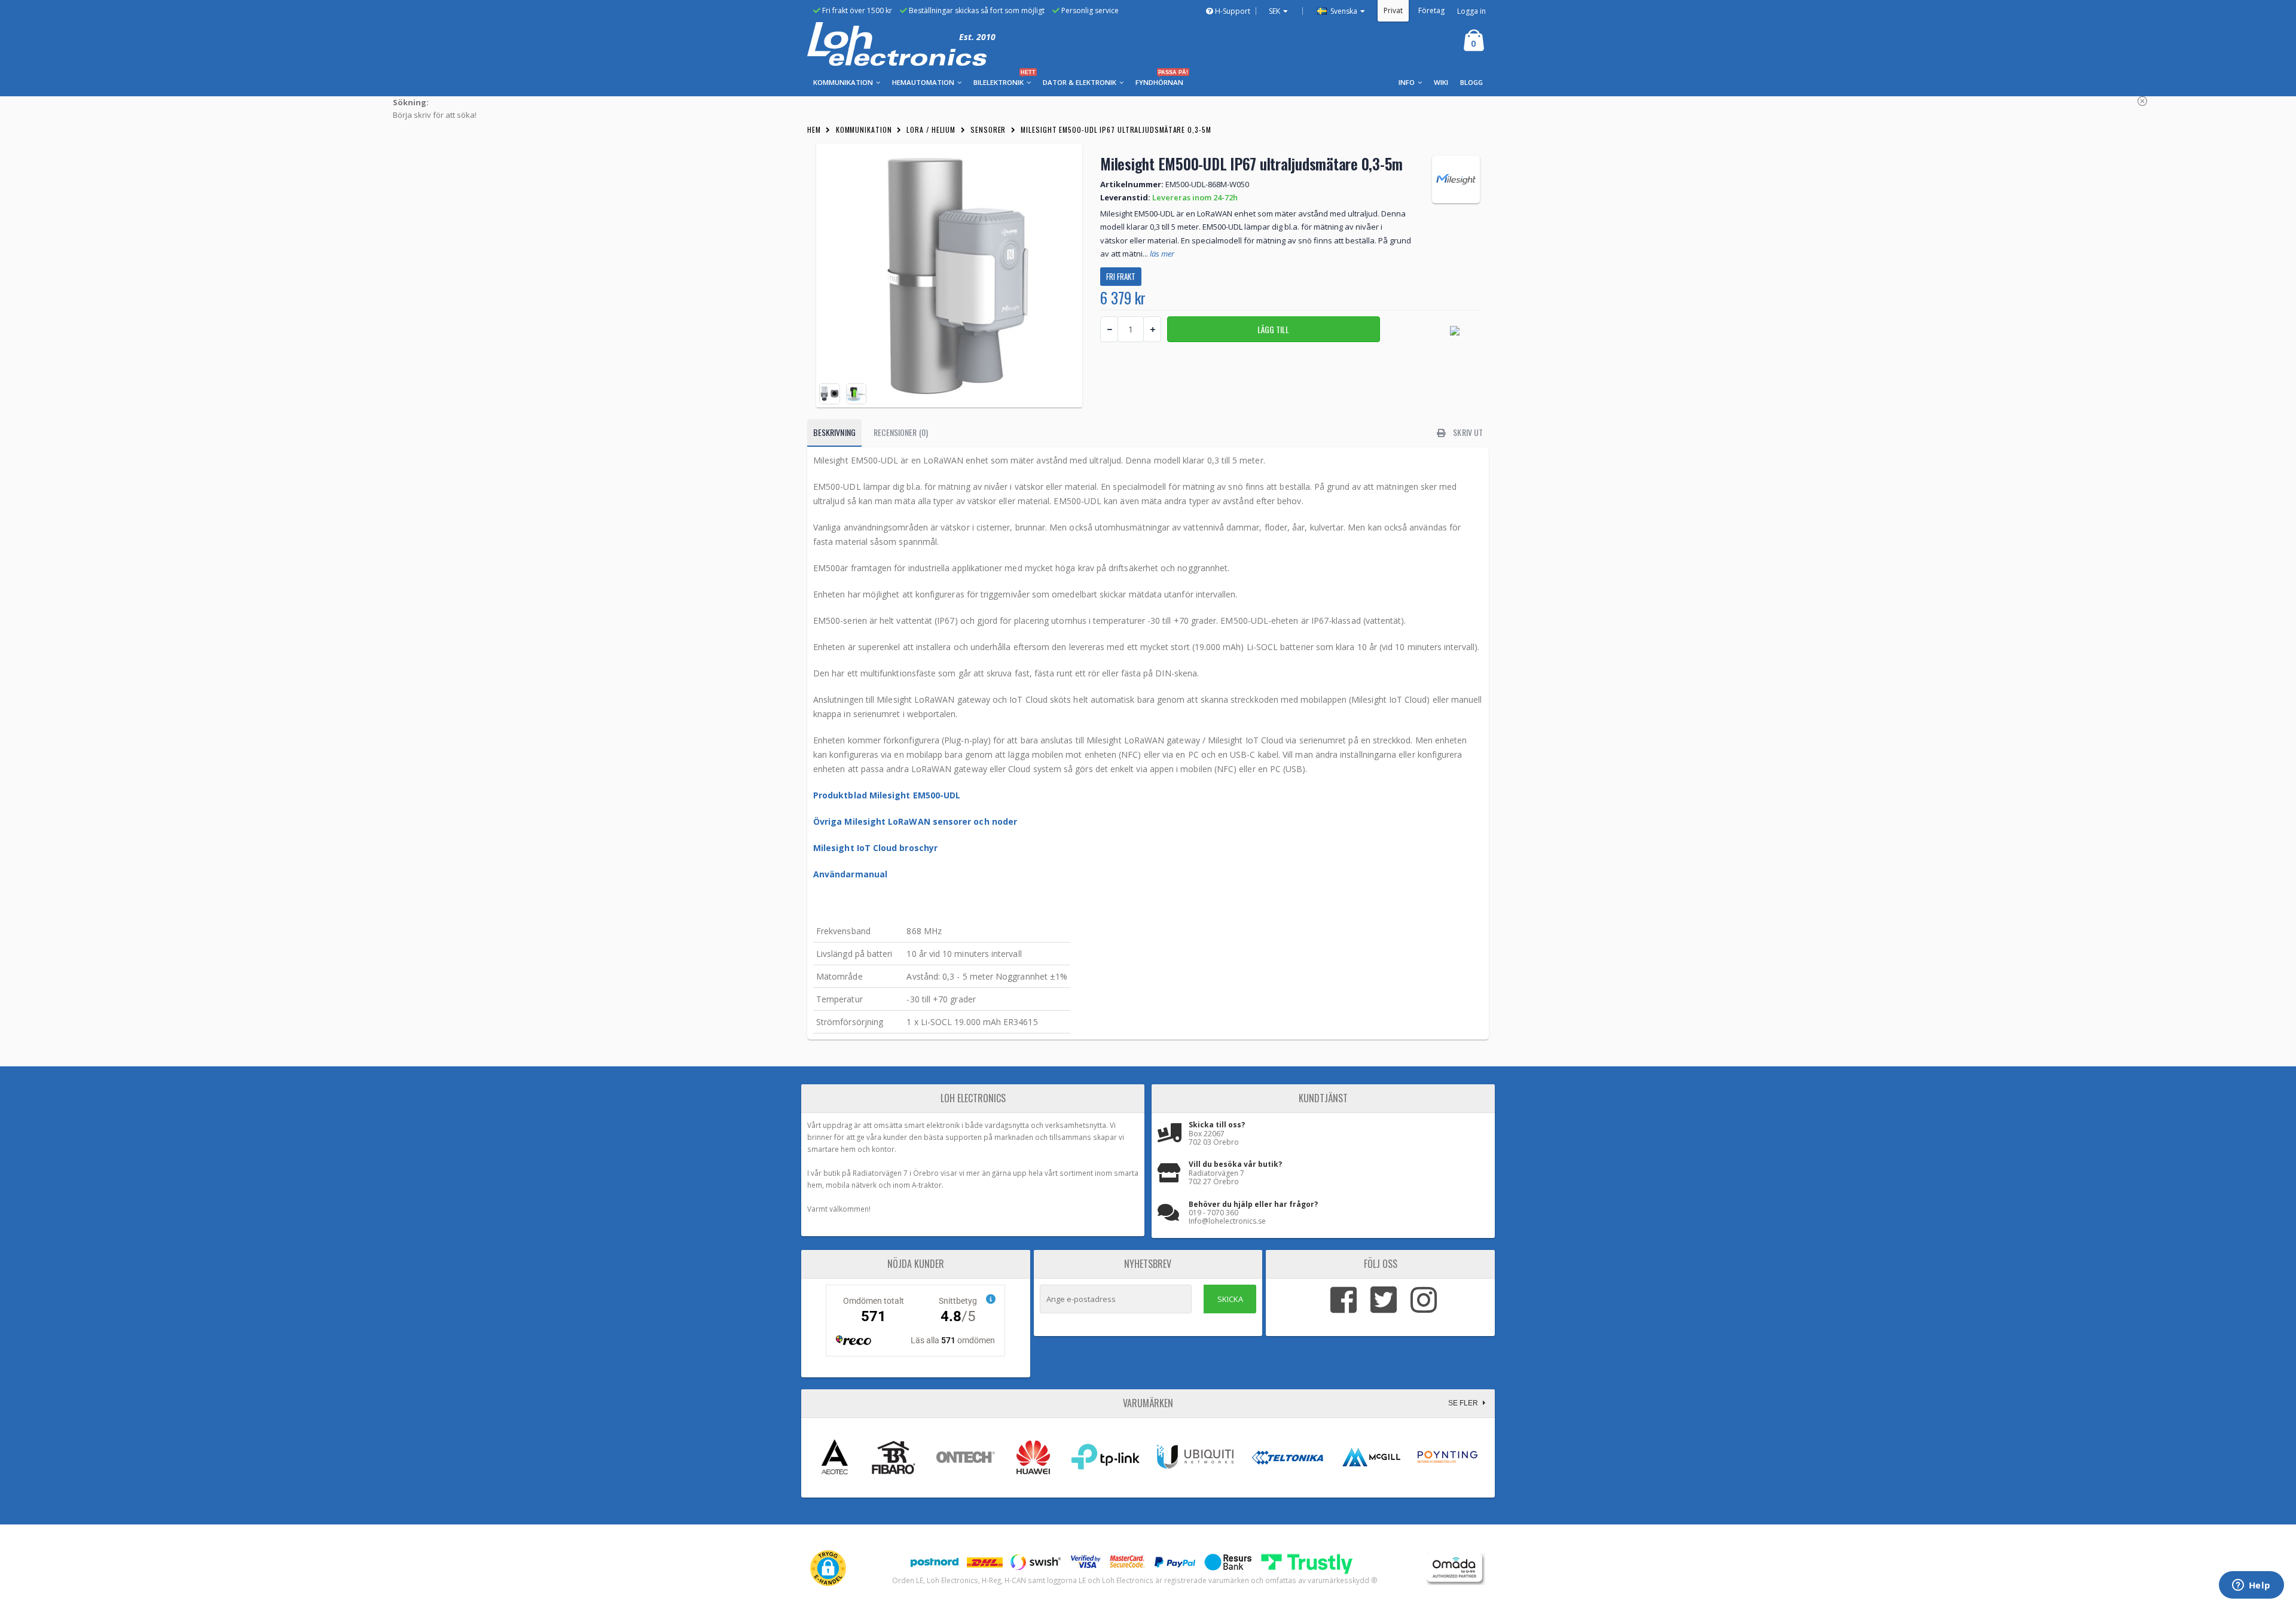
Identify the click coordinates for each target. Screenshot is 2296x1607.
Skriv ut (1467, 432)
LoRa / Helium (931, 129)
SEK (1274, 11)
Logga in (1471, 11)
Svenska (1343, 11)
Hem (814, 129)
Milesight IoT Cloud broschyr (877, 848)
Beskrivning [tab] (834, 432)
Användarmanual (850, 874)
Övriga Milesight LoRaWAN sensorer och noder (915, 821)
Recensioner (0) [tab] (901, 432)
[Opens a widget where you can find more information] (2251, 1586)
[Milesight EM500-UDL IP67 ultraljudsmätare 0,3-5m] (949, 275)
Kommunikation (864, 129)
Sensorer (988, 129)
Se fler (1464, 1403)
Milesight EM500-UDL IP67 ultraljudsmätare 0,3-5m (1116, 129)
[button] (828, 1568)
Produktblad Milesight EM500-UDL (887, 795)
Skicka (1230, 1299)
